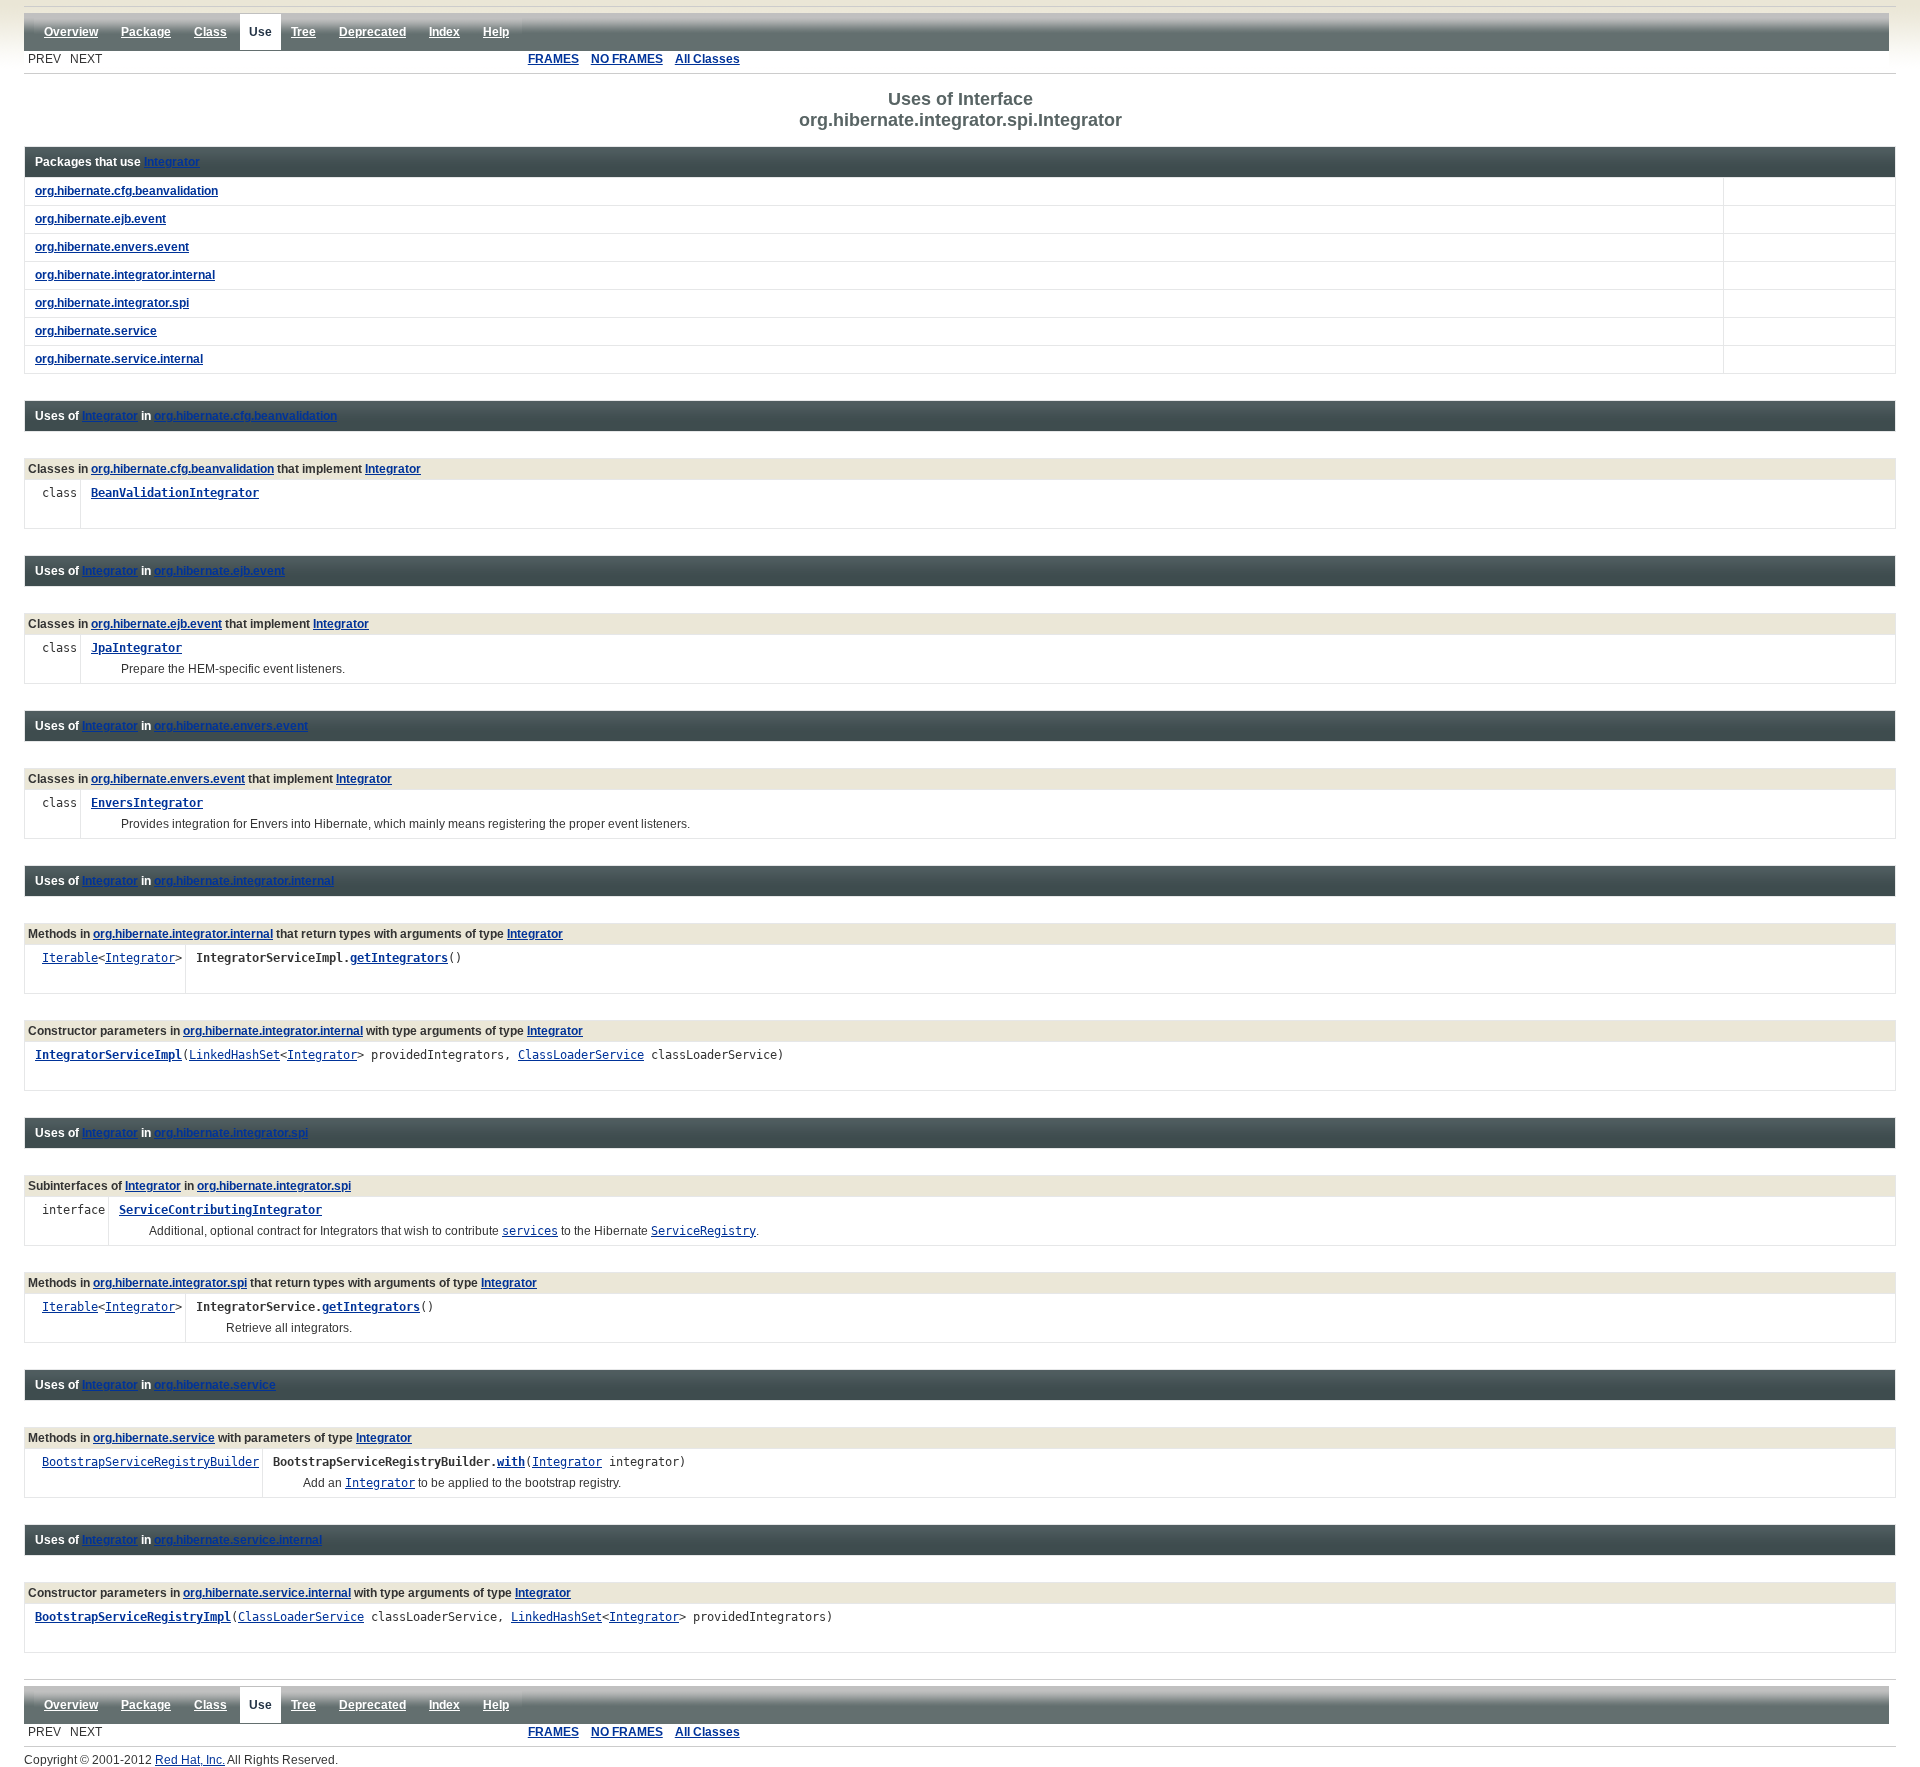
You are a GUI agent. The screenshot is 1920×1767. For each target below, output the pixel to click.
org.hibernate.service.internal (238, 1540)
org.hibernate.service (215, 1385)
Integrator (172, 162)
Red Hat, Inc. (190, 1760)
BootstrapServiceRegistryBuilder (150, 1462)
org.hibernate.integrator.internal (244, 881)
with (511, 1462)
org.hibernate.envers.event (231, 726)
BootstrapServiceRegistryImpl (133, 1617)
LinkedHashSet (234, 1055)
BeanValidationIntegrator (175, 493)
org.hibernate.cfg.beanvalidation (245, 416)
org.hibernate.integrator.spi (231, 1133)
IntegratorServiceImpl (108, 1055)
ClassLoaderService (581, 1055)
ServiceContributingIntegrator (220, 1210)
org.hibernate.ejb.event (219, 571)
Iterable (70, 958)
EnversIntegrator (147, 803)
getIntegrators (399, 958)
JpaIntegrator (136, 648)
